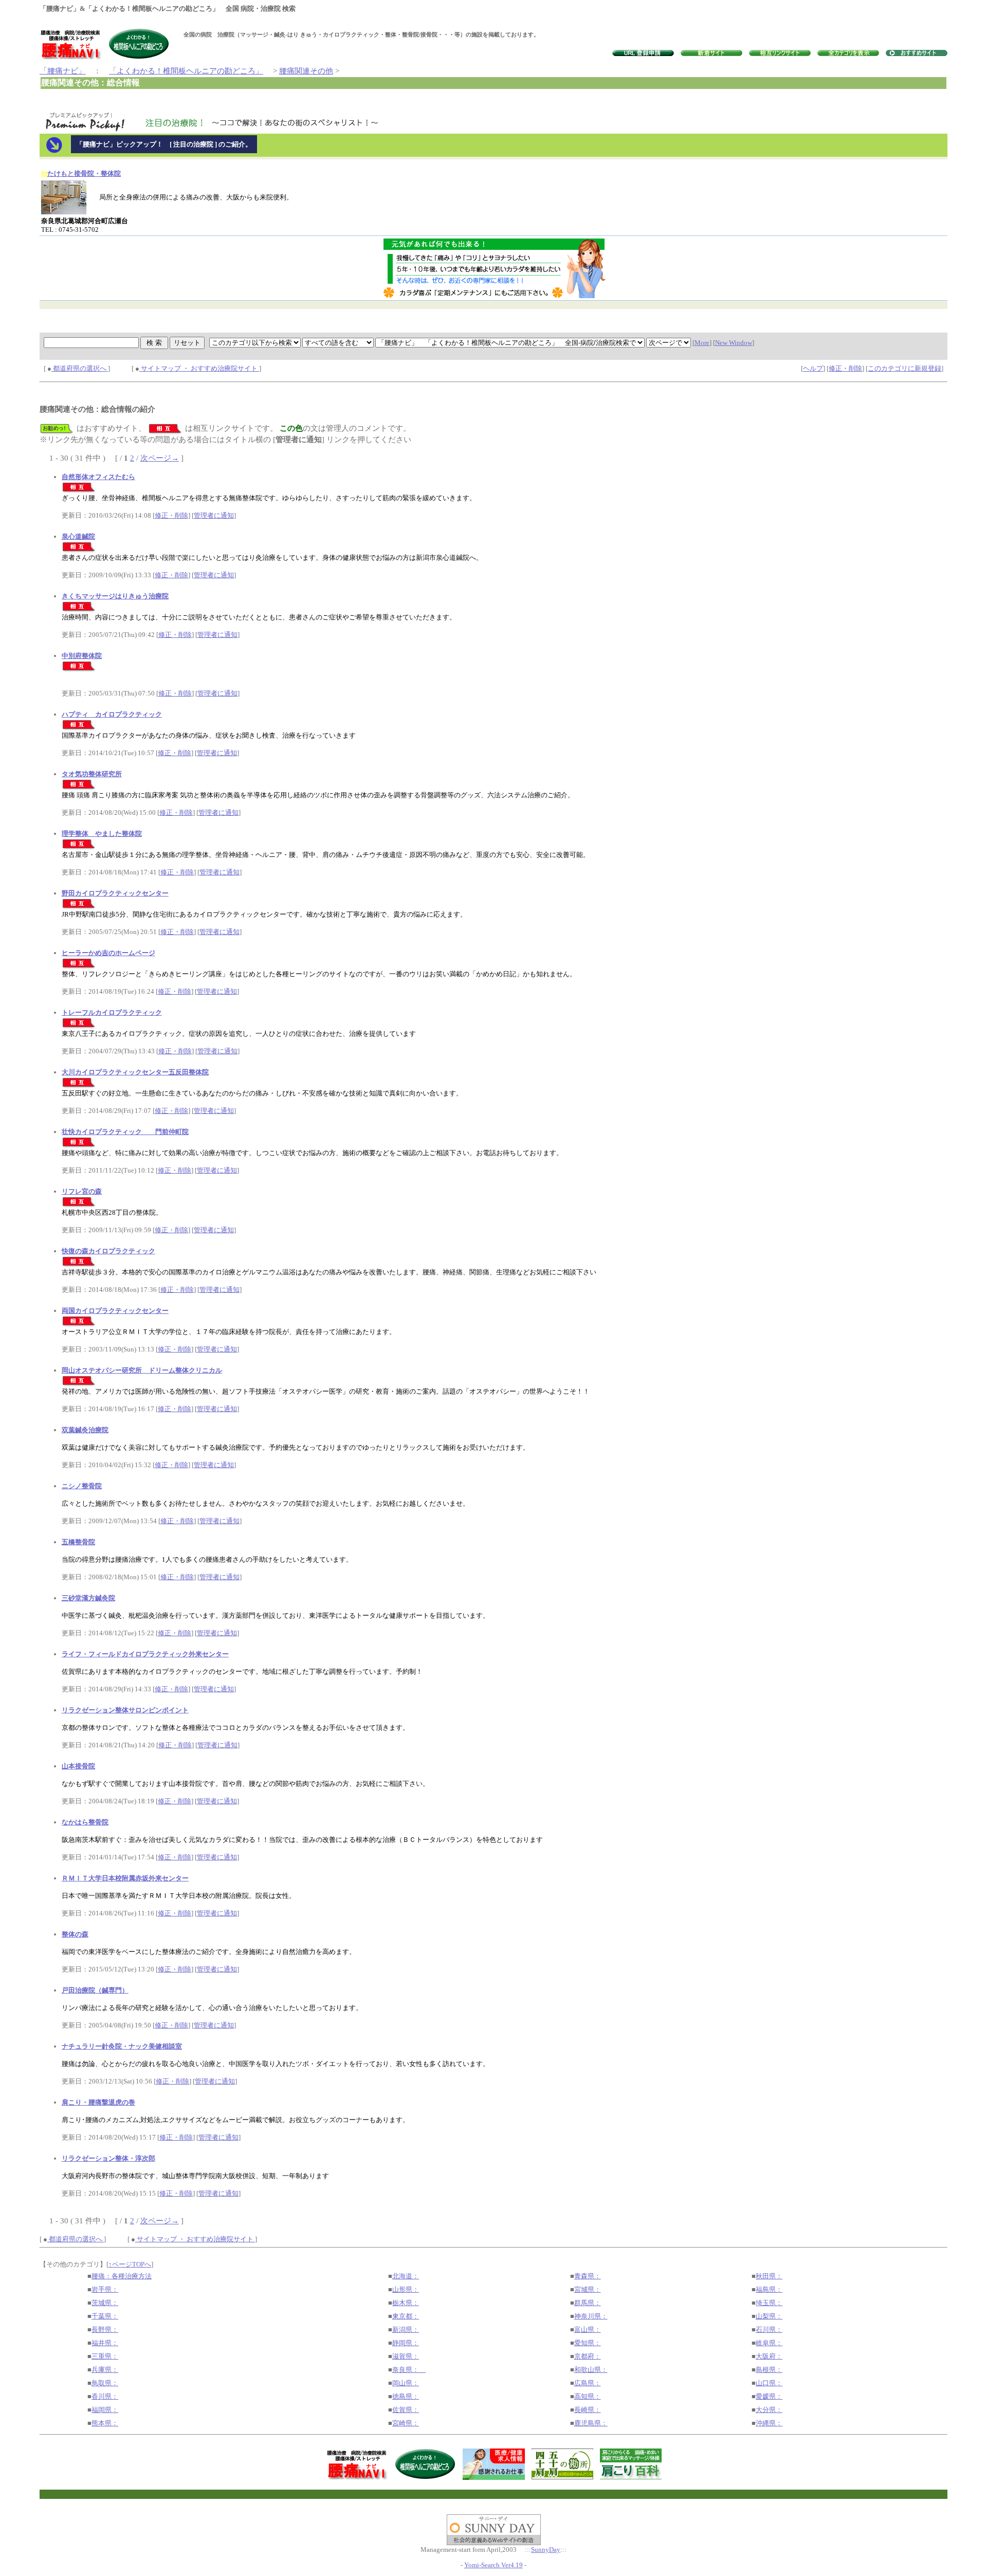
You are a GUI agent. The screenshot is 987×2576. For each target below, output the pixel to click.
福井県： (105, 2343)
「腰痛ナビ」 (63, 71)
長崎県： (588, 2410)
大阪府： (769, 2356)
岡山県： (406, 2383)
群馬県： (588, 2303)
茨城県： (105, 2303)
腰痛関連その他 (306, 71)
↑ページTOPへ (130, 2264)
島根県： (769, 2370)
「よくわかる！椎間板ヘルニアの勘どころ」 (186, 71)
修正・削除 (845, 368)
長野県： (105, 2330)
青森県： (588, 2276)
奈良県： (409, 2370)
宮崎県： (406, 2423)
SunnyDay (546, 2550)
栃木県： (406, 2303)
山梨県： (769, 2316)
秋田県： (769, 2276)
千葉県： (105, 2316)
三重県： (105, 2356)
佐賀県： (406, 2410)
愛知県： (588, 2343)
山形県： (406, 2289)
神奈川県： (591, 2316)
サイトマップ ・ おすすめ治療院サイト (199, 368)
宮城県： (588, 2289)
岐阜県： (769, 2343)
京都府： (588, 2356)
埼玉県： (769, 2303)
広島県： (588, 2383)
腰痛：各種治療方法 (122, 2276)
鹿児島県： (591, 2423)
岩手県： (105, 2289)
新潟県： (406, 2330)
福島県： (769, 2289)
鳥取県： (105, 2383)
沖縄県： (769, 2423)
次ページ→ (160, 458)
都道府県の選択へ (80, 368)
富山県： (588, 2330)
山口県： (769, 2383)
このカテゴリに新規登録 (904, 368)
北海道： (406, 2276)
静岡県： (406, 2343)
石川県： (769, 2330)
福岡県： (105, 2410)
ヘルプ (813, 368)
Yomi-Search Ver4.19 (493, 2565)
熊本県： (105, 2423)
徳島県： (406, 2396)
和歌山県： (591, 2370)
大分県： (769, 2410)
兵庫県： (105, 2370)
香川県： (105, 2396)
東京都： (406, 2316)
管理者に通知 (214, 515)
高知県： (588, 2396)
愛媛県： (769, 2396)
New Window (734, 343)
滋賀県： (406, 2356)
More (702, 343)
